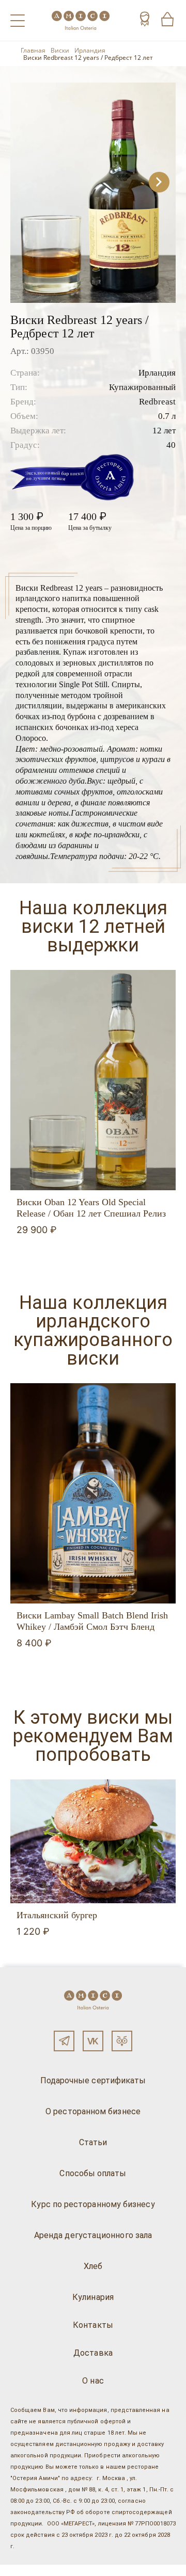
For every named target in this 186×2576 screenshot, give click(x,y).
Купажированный (142, 387)
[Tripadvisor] (122, 2041)
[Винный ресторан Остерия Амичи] (81, 20)
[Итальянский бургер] (93, 1841)
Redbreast (157, 402)
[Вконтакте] (93, 2041)
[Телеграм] (64, 2041)
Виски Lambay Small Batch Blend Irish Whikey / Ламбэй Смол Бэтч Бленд (92, 1621)
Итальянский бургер (57, 1915)
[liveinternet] (23, 2570)
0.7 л (167, 416)
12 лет (164, 431)
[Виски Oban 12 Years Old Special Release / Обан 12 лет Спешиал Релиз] (93, 1080)
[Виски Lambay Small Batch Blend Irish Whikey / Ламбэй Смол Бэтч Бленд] (93, 1493)
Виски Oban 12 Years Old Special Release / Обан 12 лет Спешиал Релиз (91, 1208)
